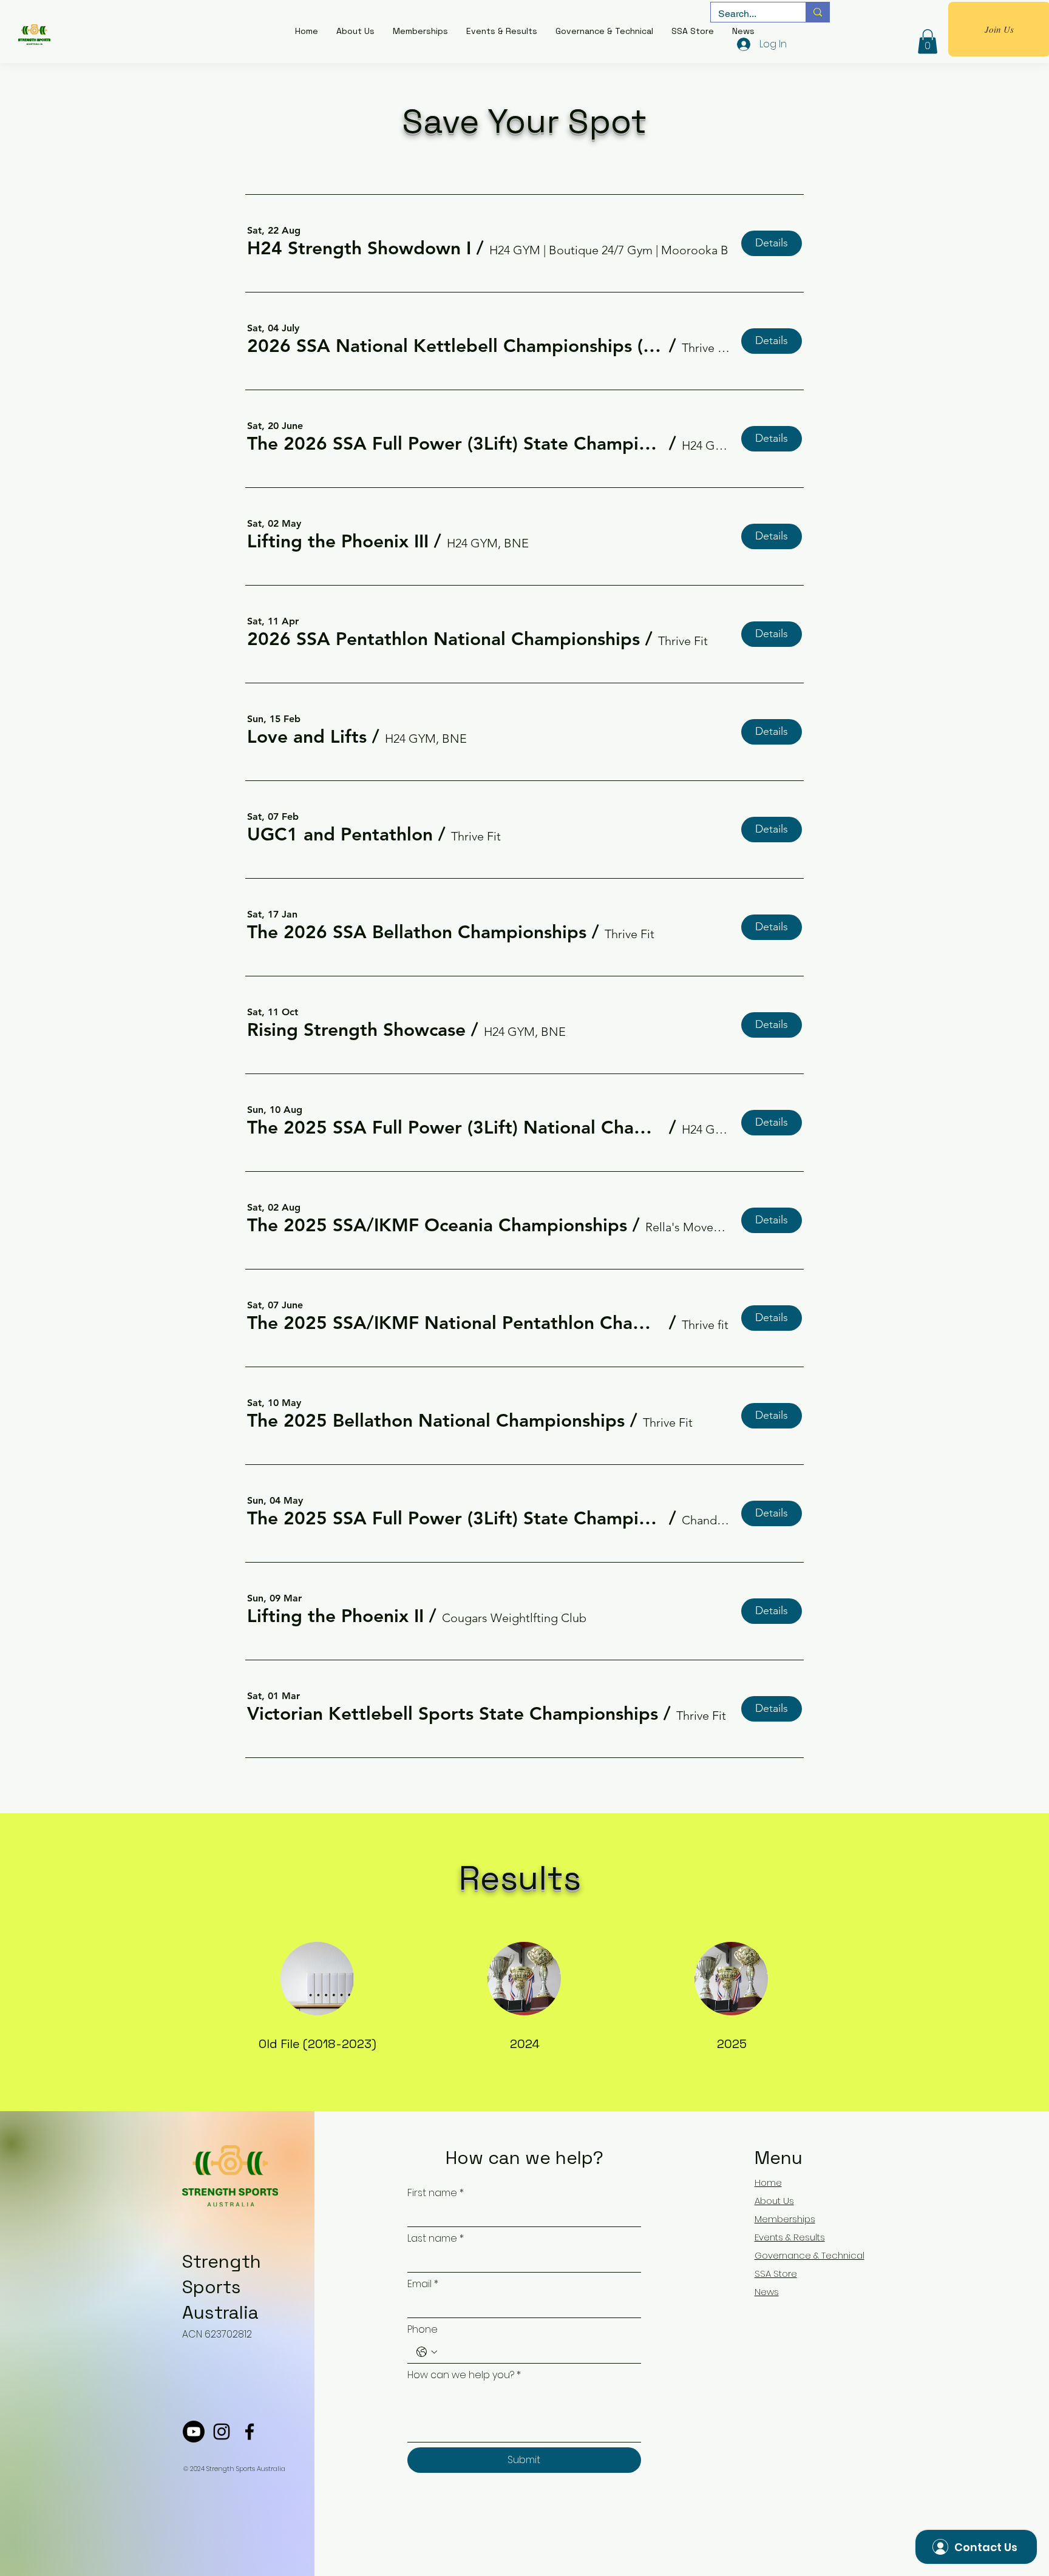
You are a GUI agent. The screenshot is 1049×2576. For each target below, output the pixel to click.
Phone (423, 2330)
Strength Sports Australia (222, 2287)
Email (423, 2284)
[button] (359, 248)
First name (436, 2193)
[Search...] (817, 12)
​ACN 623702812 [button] (217, 2334)
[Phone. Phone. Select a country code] (427, 2352)
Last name (436, 2239)
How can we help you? (464, 2375)
